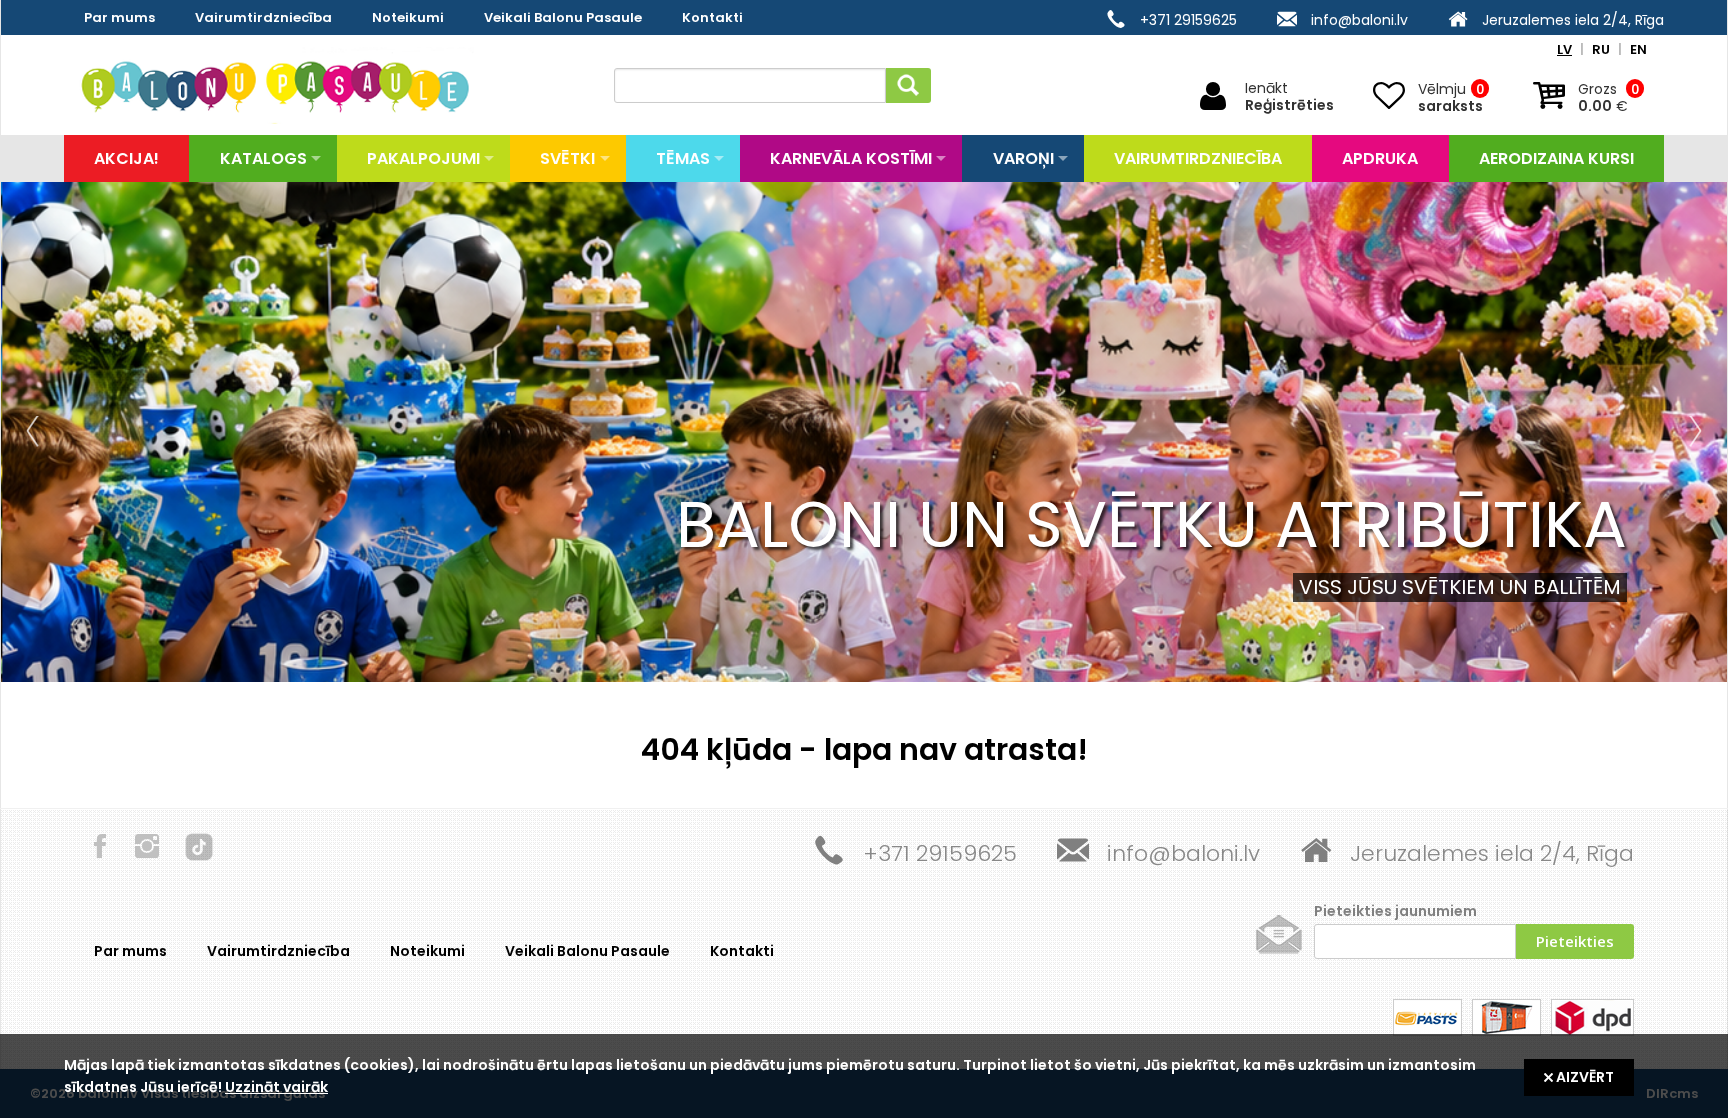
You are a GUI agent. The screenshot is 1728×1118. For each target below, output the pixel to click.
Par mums (119, 17)
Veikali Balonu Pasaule (563, 17)
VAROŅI (1023, 158)
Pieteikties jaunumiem (1395, 911)
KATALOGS (263, 158)
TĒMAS (683, 158)
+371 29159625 (1188, 20)
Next (1691, 432)
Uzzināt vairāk (276, 1087)
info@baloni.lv (1359, 20)
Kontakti (712, 17)
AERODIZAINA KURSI (1556, 158)
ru (1601, 49)
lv (1564, 49)
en (1638, 49)
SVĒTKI (567, 158)
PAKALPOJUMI (423, 158)
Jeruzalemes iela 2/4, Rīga (1573, 20)
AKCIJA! (126, 158)
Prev (37, 432)
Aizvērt (1583, 1077)
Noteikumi (408, 17)
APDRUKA (1380, 158)
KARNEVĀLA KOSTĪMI (851, 158)
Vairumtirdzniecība (263, 17)
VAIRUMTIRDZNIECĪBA (1198, 158)
